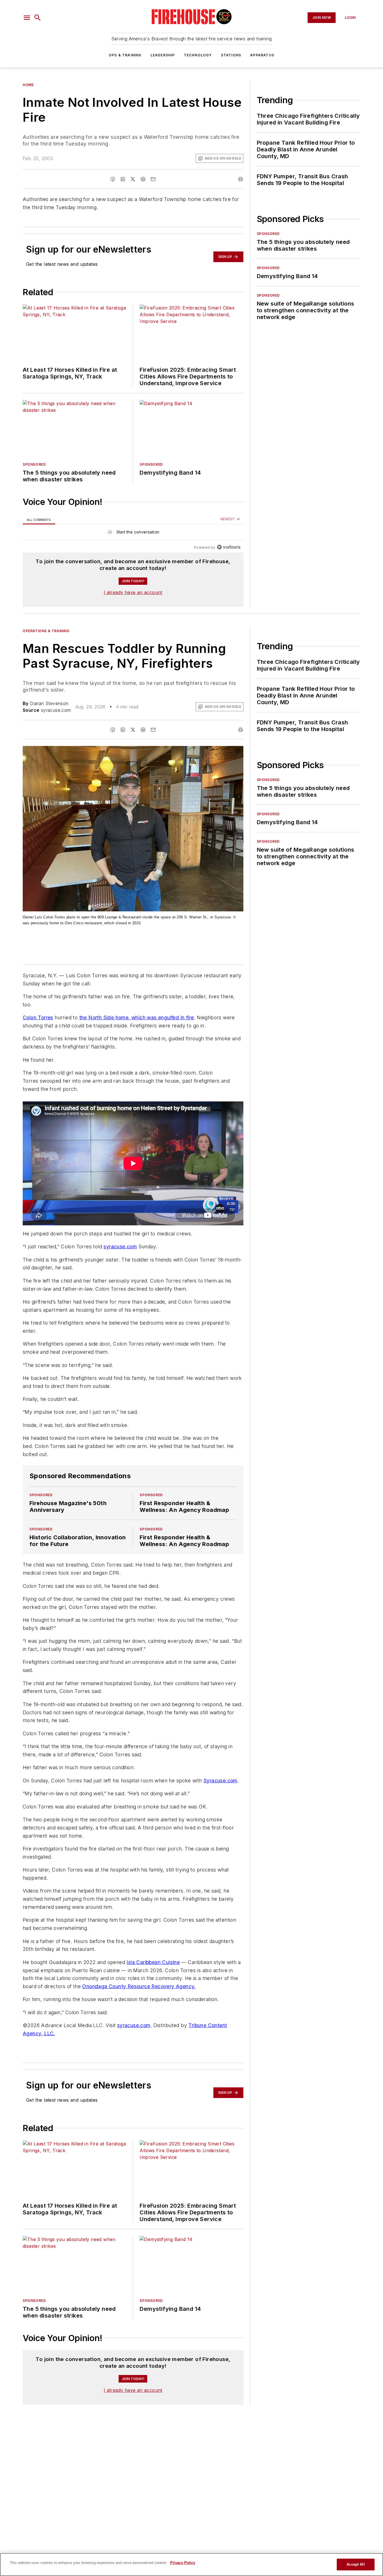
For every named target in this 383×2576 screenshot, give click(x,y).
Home (28, 85)
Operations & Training (46, 631)
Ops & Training (125, 55)
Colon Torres (38, 1017)
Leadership (163, 55)
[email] (153, 179)
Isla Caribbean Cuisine (153, 1962)
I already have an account (133, 592)
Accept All (356, 2564)
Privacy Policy (183, 2563)
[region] (133, 533)
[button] (27, 18)
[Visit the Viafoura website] (229, 547)
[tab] (39, 519)
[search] (38, 18)
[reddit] (143, 179)
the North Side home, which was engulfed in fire (137, 1017)
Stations (231, 55)
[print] (241, 179)
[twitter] (133, 179)
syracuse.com (120, 1247)
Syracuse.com (221, 1781)
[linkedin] (123, 179)
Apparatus (262, 55)
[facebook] (113, 179)
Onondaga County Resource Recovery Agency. (139, 1986)
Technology (198, 55)
